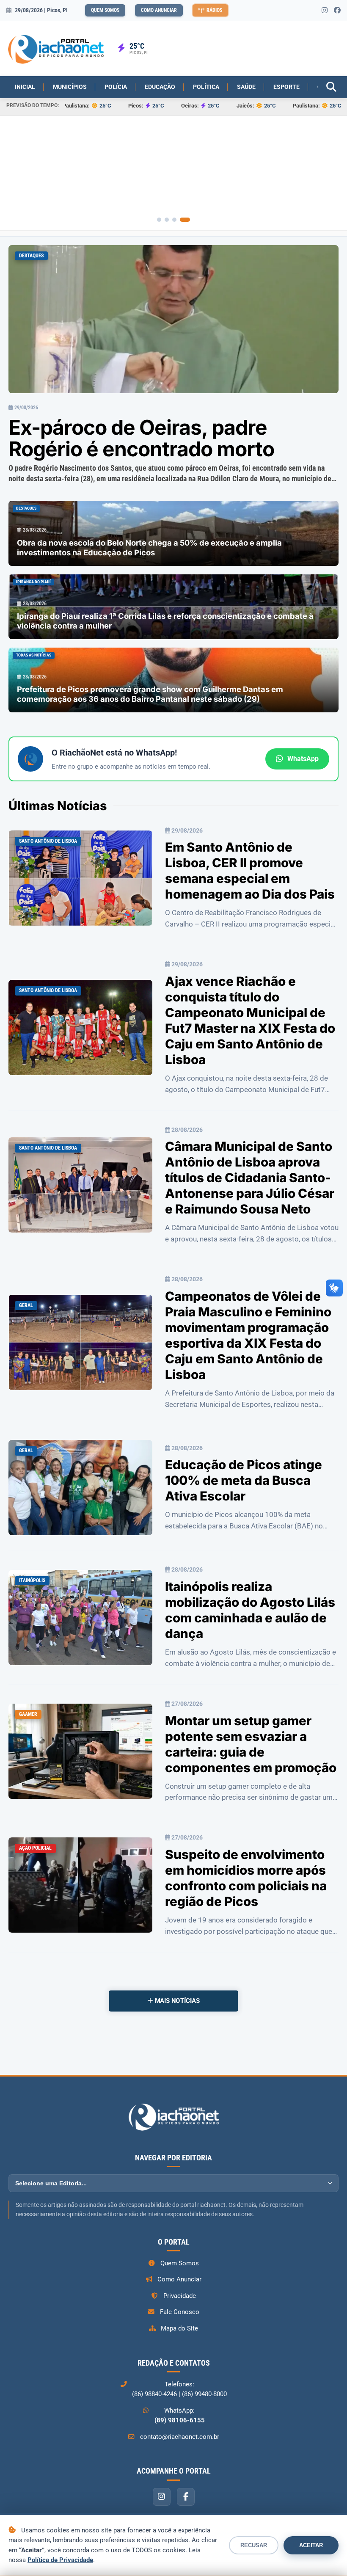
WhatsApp (303, 759)
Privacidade (180, 2296)
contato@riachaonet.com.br (180, 2437)
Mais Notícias (176, 2001)
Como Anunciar (159, 10)
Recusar (254, 2545)
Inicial (25, 87)
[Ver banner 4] (188, 220)
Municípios (70, 87)
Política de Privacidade (60, 2560)
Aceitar (311, 2545)
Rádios (214, 10)
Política (206, 87)
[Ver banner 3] (180, 220)
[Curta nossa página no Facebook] (337, 11)
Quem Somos (105, 10)
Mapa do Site (179, 2328)
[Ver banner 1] (162, 220)
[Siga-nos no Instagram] (325, 11)
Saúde (246, 87)
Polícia (116, 87)
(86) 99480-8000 (204, 2394)
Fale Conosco (180, 2312)
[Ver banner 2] (173, 220)
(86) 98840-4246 (154, 2394)
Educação (160, 87)
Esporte (286, 87)
